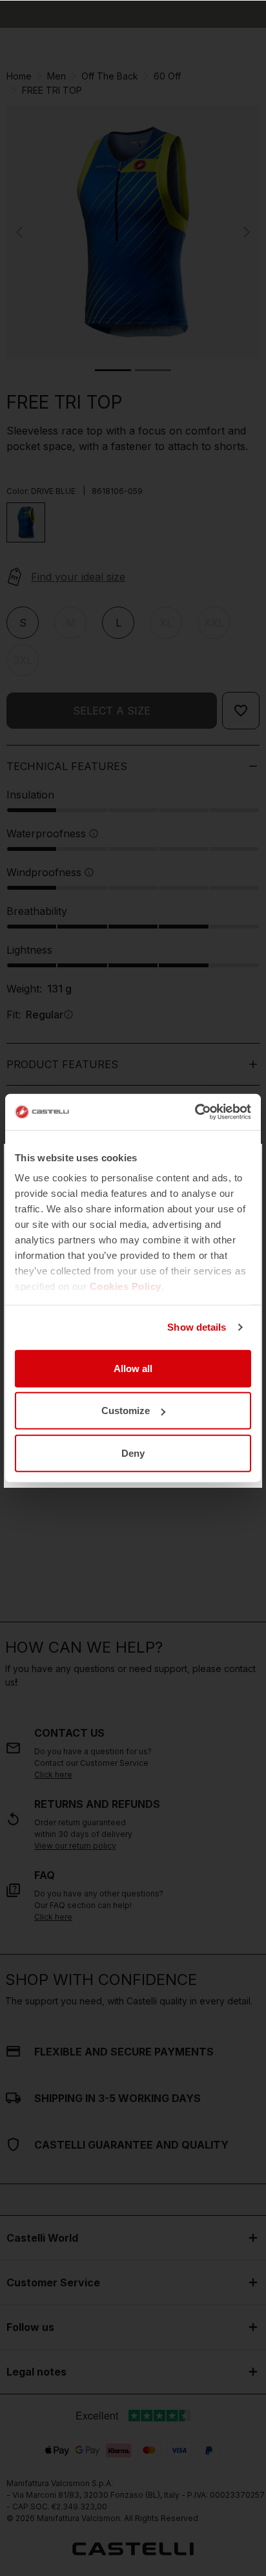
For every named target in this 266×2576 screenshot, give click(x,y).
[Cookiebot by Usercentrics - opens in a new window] (195, 1112)
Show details (197, 1327)
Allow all (133, 1368)
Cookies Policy (126, 1286)
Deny (133, 1453)
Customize (126, 1411)
